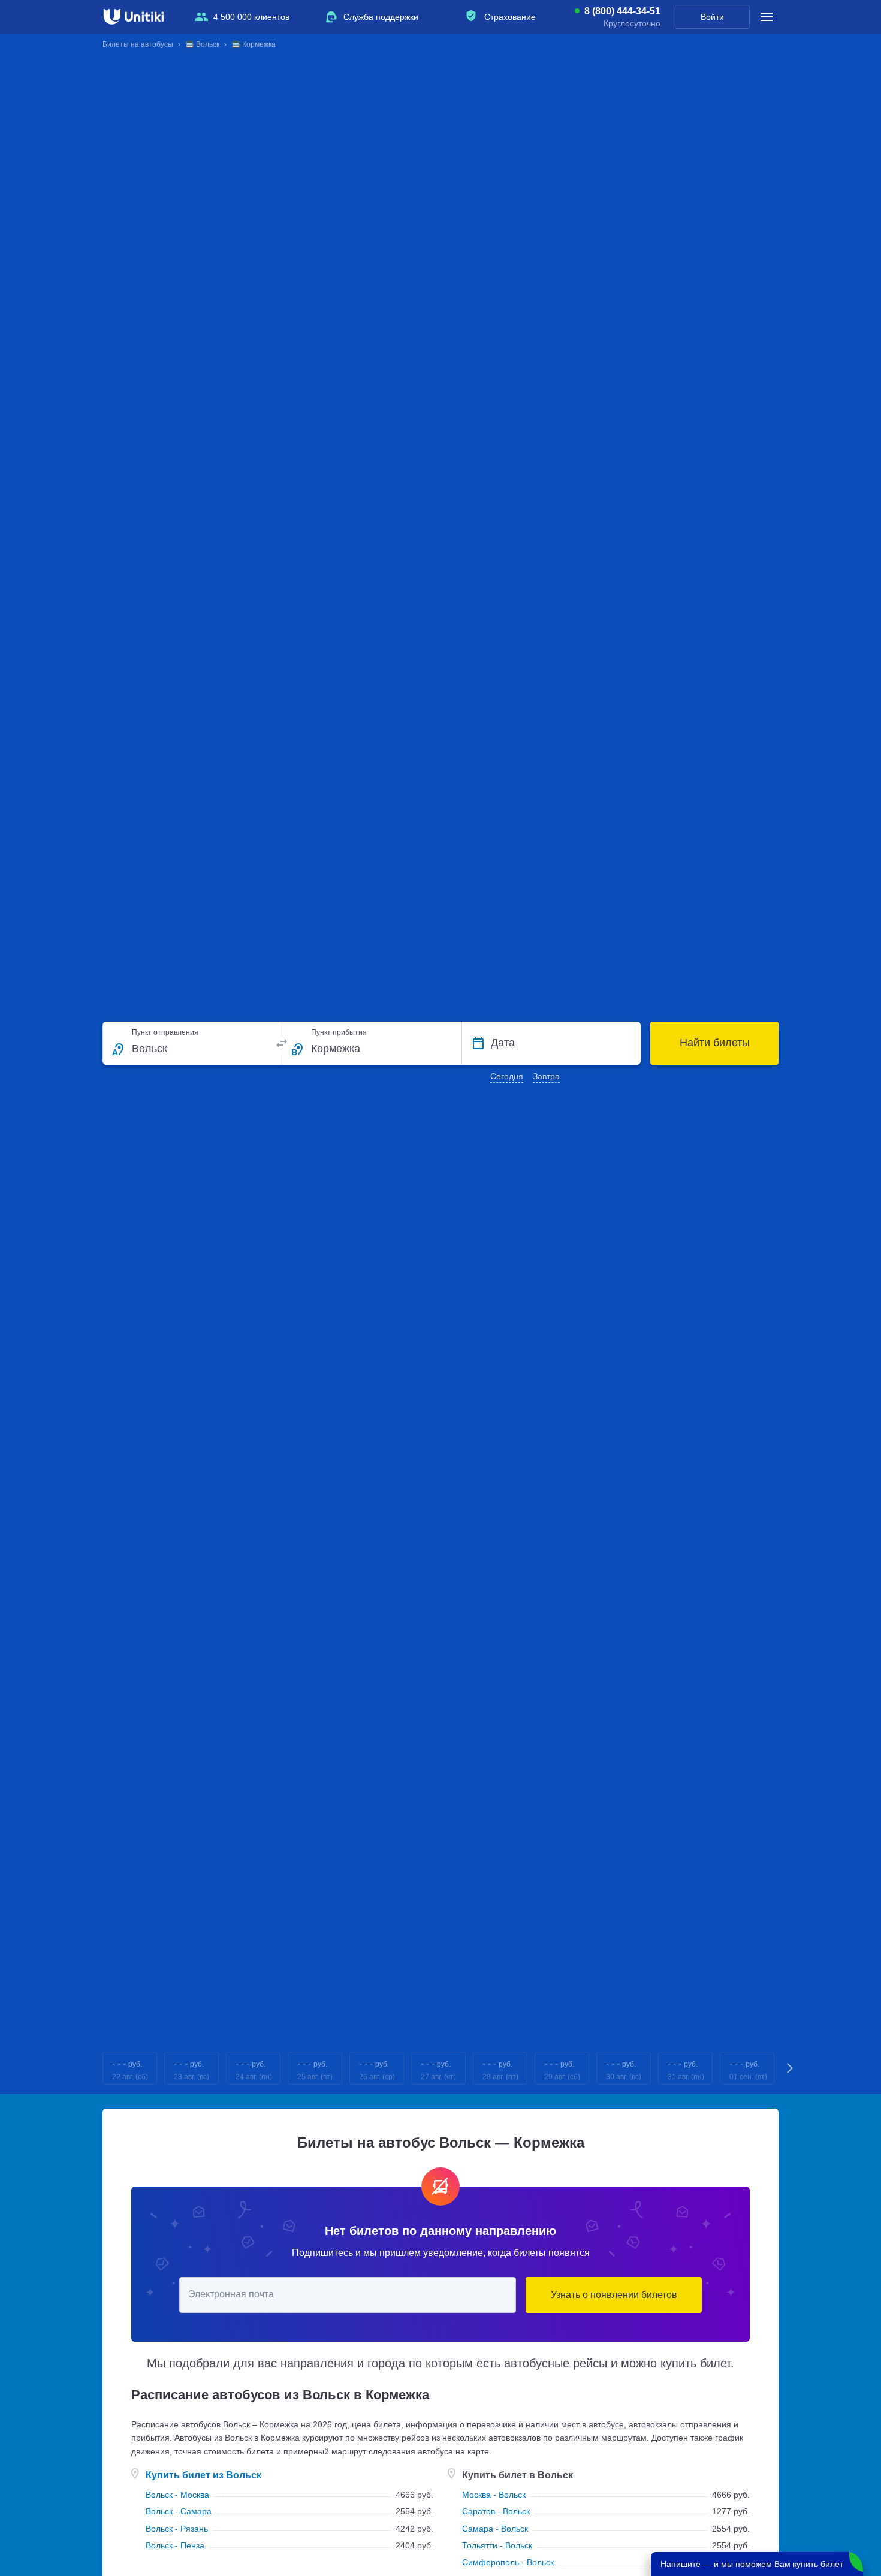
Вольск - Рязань (177, 2529)
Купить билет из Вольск (203, 2475)
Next (791, 2068)
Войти (712, 17)
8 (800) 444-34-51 (622, 11)
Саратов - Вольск (496, 2511)
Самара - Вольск (495, 2529)
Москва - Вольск (494, 2495)
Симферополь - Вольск (508, 2562)
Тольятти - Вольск (497, 2545)
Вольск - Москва (177, 2495)
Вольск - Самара (179, 2511)
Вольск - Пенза (175, 2545)
